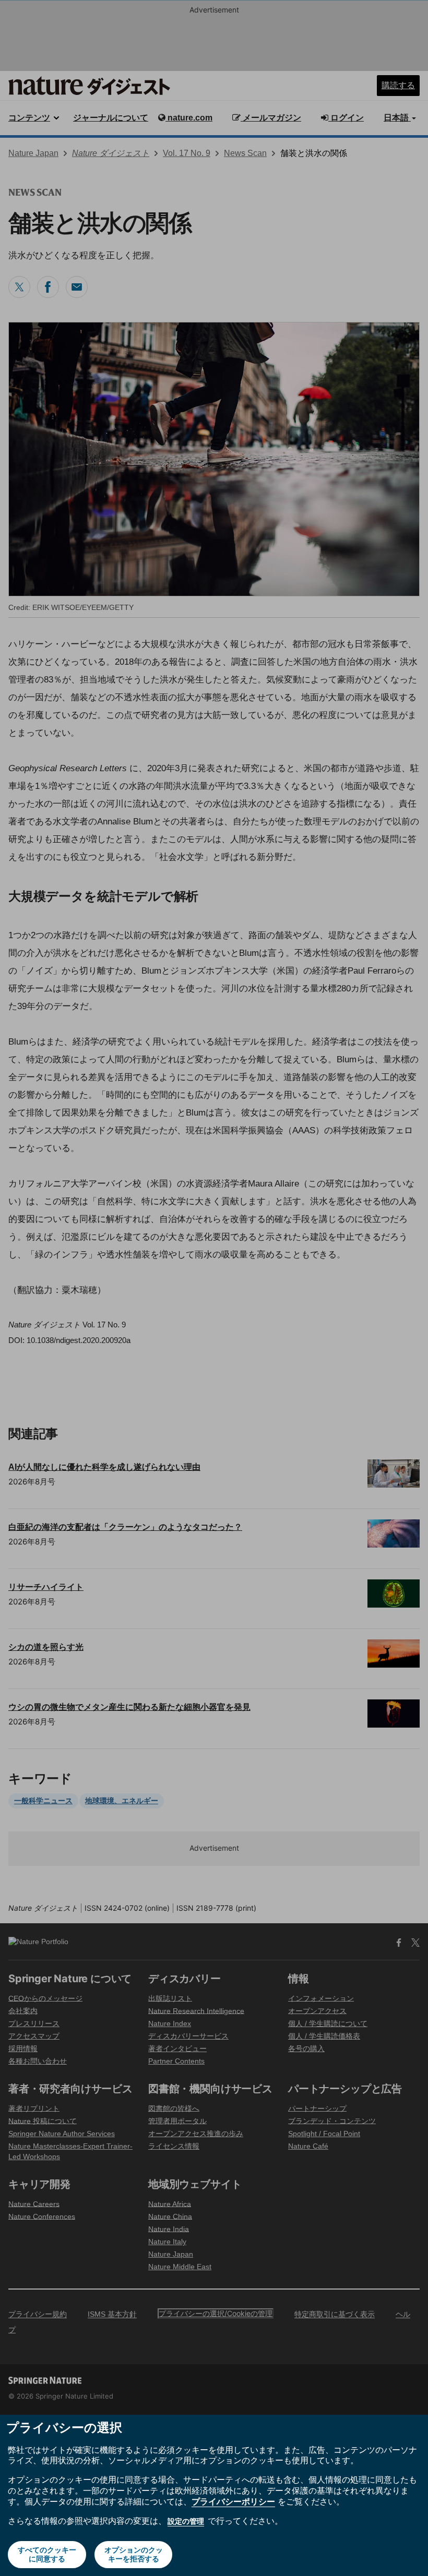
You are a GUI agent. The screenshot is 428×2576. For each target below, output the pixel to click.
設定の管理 (186, 2521)
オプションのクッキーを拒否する (134, 2554)
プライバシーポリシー (233, 2501)
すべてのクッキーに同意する (47, 2554)
